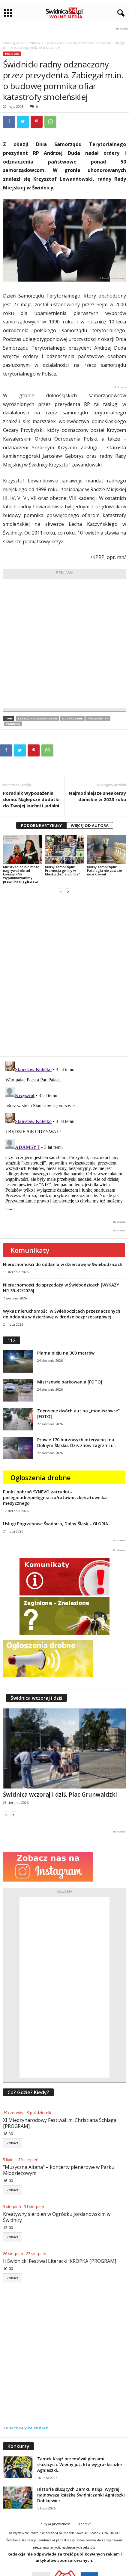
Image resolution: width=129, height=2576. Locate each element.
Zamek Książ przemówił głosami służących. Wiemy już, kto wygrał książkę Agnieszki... (79, 2464)
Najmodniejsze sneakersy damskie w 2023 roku (97, 796)
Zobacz (13, 2143)
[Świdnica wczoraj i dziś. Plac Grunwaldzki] (64, 1748)
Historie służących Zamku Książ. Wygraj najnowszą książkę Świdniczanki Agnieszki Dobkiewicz (81, 2495)
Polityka (34, 43)
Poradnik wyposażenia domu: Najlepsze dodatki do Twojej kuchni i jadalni (31, 799)
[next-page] (68, 892)
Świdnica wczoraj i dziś (36, 1698)
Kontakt (84, 2524)
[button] (120, 13)
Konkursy (18, 2446)
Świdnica (13, 724)
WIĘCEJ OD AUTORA (90, 825)
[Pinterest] (37, 122)
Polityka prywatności (55, 2524)
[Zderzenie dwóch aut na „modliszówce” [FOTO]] (18, 1419)
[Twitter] (23, 122)
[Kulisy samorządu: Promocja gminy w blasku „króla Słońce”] (64, 849)
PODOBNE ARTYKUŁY (41, 825)
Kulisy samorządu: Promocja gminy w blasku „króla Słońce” (62, 870)
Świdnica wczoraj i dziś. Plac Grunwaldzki (60, 1795)
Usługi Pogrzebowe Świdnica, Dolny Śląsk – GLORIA (55, 1524)
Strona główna (13, 43)
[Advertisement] (64, 644)
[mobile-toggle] (8, 13)
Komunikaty (30, 1250)
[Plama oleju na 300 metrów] (18, 1361)
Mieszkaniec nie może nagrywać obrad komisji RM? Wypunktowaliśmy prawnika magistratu (21, 874)
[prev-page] (61, 892)
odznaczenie (72, 718)
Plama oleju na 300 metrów (66, 1353)
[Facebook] (9, 122)
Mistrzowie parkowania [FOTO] (70, 1382)
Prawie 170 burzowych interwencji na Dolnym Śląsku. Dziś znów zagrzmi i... (76, 1442)
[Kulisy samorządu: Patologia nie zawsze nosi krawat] (106, 849)
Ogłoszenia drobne (41, 1477)
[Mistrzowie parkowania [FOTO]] (18, 1390)
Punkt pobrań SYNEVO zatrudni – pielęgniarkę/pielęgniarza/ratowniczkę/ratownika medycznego (55, 1497)
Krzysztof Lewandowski (37, 718)
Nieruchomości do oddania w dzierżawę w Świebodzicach (63, 1264)
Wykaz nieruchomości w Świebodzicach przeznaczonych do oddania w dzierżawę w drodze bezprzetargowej (62, 1314)
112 (12, 1340)
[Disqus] (64, 976)
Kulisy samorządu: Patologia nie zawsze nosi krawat (105, 870)
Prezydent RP (98, 718)
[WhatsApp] (50, 122)
